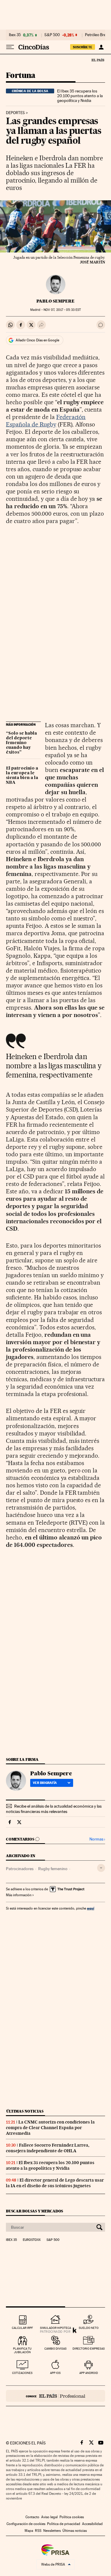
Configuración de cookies (26, 2524)
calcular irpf (22, 2328)
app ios (55, 2373)
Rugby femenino (53, 1869)
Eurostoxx (32, 2240)
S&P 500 (52, 35)
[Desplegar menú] (10, 47)
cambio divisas (55, 2349)
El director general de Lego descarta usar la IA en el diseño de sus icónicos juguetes (55, 2183)
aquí (91, 1908)
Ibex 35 (15, 35)
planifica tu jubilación (22, 2350)
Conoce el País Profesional (55, 2396)
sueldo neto (89, 2328)
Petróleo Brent (97, 35)
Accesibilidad (92, 2524)
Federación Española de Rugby (46, 421)
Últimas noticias (25, 2111)
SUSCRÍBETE (83, 47)
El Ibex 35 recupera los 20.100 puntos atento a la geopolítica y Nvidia (80, 96)
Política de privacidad (64, 2524)
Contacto (32, 2517)
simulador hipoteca (55, 2328)
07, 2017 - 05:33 (62, 310)
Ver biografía (45, 1783)
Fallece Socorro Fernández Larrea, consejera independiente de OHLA (48, 2148)
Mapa (29, 2531)
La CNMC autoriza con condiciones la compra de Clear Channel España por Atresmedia (50, 2128)
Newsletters (52, 2531)
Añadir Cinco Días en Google (37, 340)
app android (89, 2373)
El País (98, 60)
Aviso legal (49, 2517)
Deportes (15, 113)
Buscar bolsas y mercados (34, 2211)
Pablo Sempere (55, 301)
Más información (19, 1895)
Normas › (97, 1839)
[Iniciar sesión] (101, 47)
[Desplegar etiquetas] (101, 1868)
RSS (38, 2531)
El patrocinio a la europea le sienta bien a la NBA (22, 775)
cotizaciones (22, 2373)
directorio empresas (89, 2349)
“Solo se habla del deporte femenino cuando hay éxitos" (21, 743)
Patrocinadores (20, 1869)
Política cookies (72, 2517)
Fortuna (21, 76)
